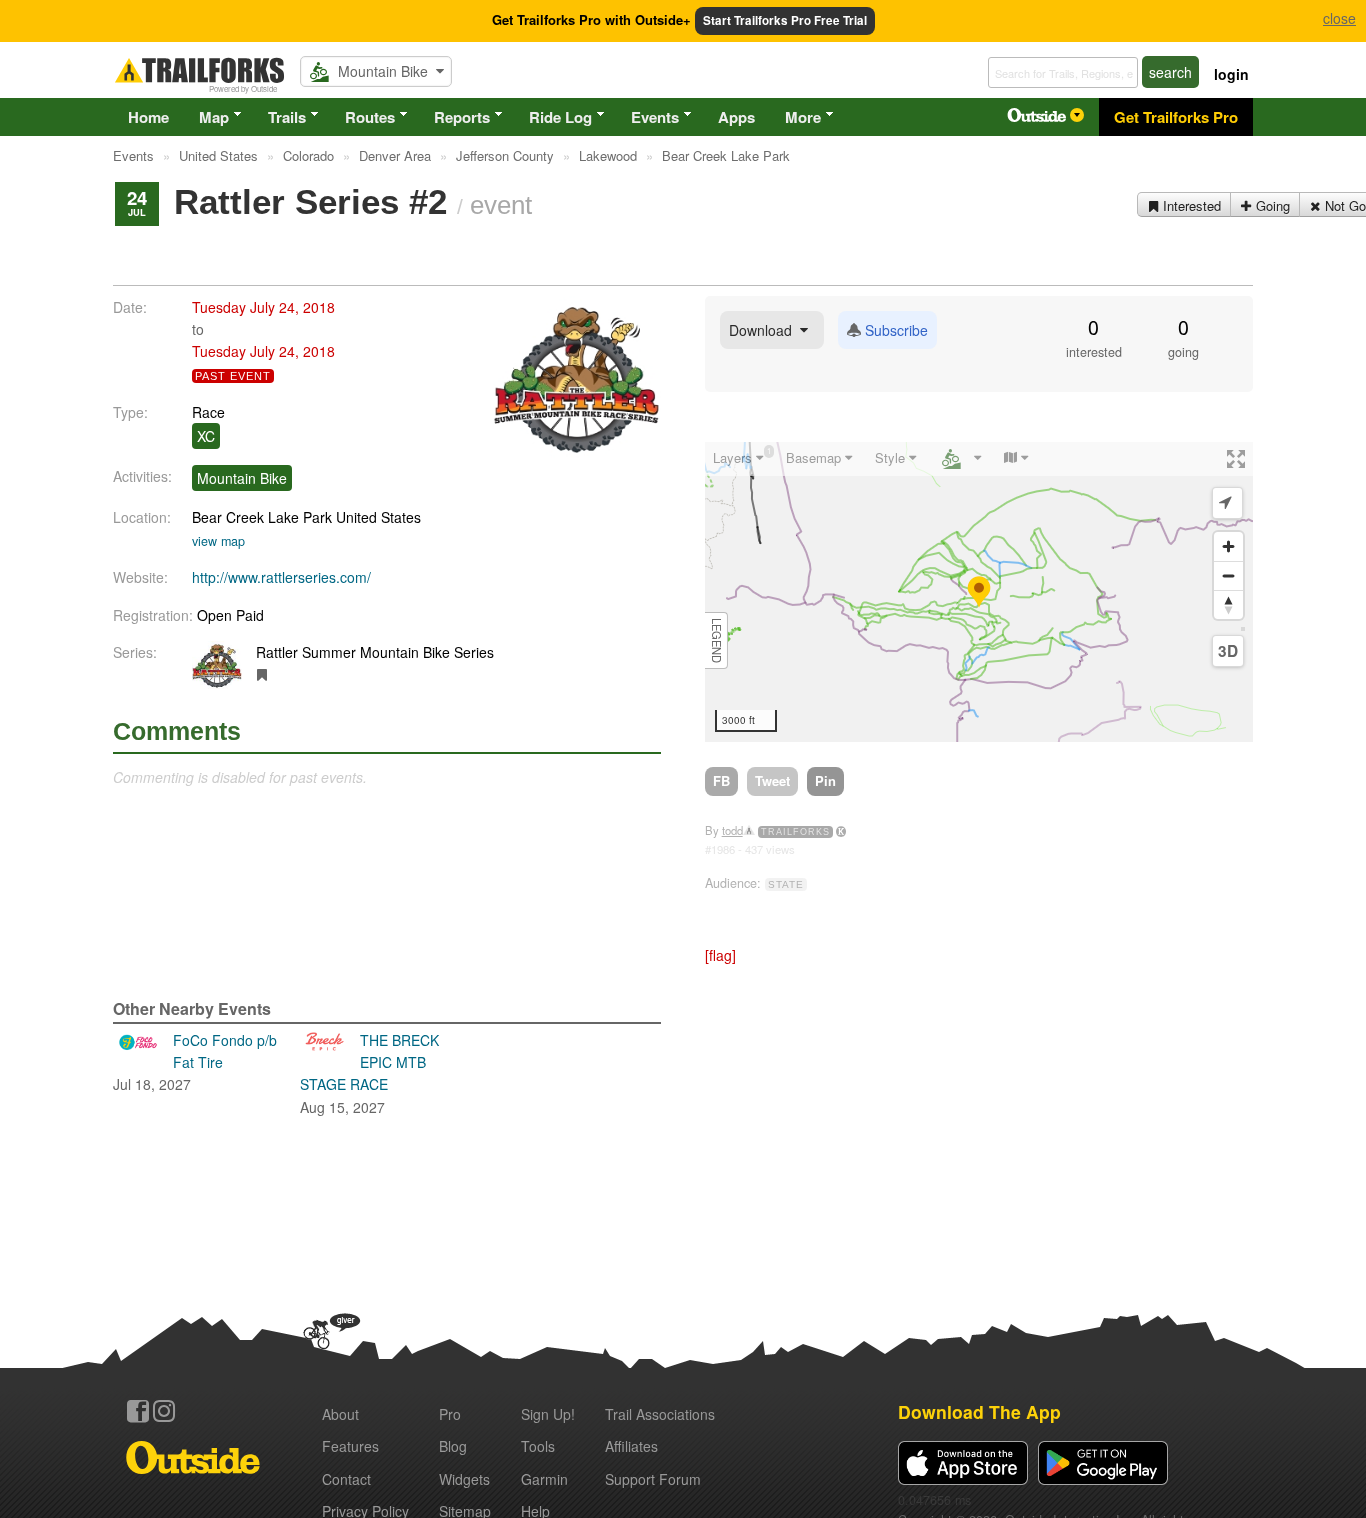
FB (721, 780)
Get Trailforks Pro (1176, 117)
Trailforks (795, 832)
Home (148, 117)
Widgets (464, 1479)
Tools (538, 1446)
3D (1228, 651)
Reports (462, 117)
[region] (979, 592)
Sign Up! (548, 1414)
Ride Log (560, 117)
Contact (346, 1479)
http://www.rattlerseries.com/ (281, 577)
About (340, 1414)
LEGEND (717, 640)
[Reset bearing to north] (1228, 604)
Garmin (544, 1479)
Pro (450, 1414)
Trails (287, 117)
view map (218, 541)
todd (732, 830)
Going (1271, 205)
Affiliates (631, 1446)
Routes (370, 117)
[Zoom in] (1228, 546)
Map (214, 117)
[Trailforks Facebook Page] (138, 1411)
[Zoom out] (1228, 575)
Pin (825, 780)
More (803, 117)
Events (655, 117)
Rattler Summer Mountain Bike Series (375, 652)
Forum (653, 1479)
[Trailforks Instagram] (164, 1411)
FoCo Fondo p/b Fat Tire (195, 1062)
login (1231, 74)
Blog (453, 1446)
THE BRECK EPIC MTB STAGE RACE (369, 1073)
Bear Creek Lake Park (262, 517)
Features (350, 1446)
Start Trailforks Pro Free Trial (785, 20)
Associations (660, 1414)
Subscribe (894, 330)
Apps (736, 117)
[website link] (262, 674)
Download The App (979, 1411)
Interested (1190, 205)
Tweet (772, 780)
